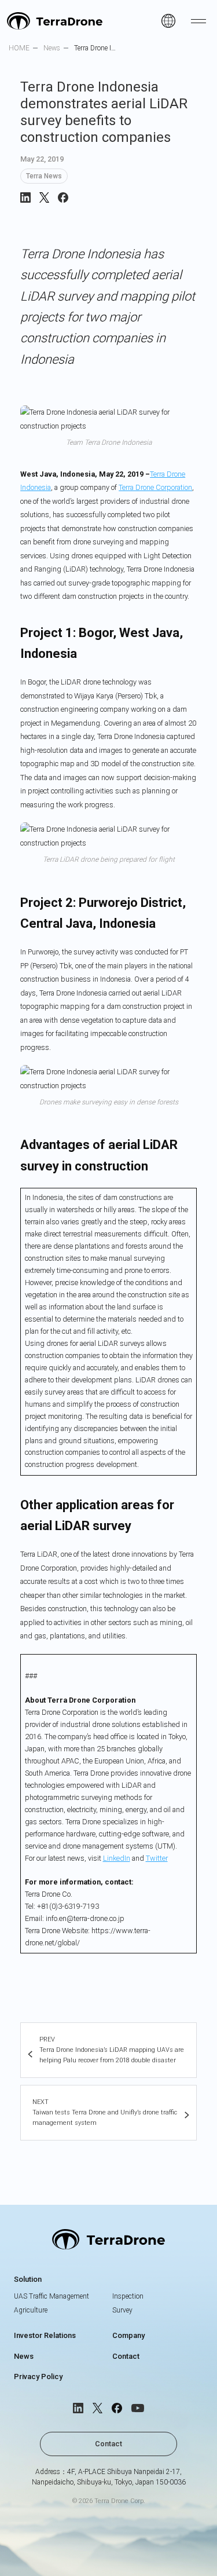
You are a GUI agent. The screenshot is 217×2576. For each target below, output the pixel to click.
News (24, 2356)
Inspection (128, 2296)
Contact (126, 2356)
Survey (122, 2310)
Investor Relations (45, 2335)
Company (128, 2335)
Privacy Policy (38, 2376)
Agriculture (31, 2310)
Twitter (157, 1858)
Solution (28, 2279)
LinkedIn (117, 1858)
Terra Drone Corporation (155, 487)
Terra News (44, 176)
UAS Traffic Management (52, 2296)
